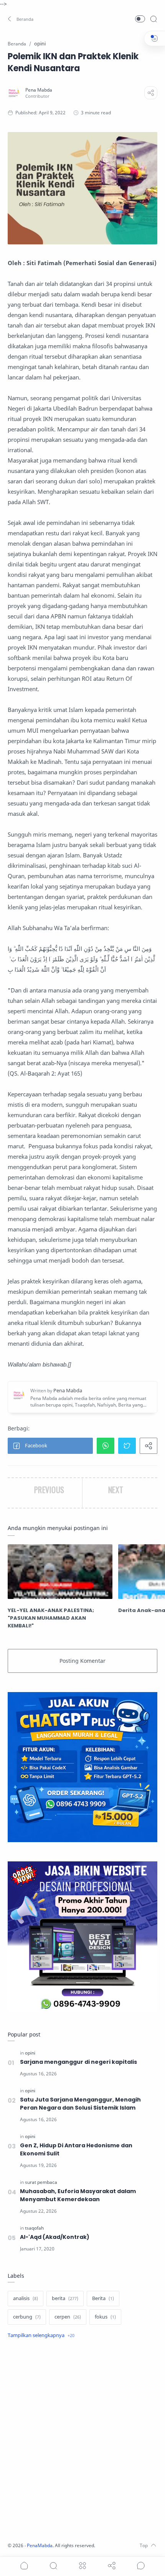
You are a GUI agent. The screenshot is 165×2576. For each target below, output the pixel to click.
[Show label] (41, 2335)
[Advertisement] (82, 2441)
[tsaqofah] (34, 2228)
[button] (21, 19)
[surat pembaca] (41, 2182)
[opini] (30, 2053)
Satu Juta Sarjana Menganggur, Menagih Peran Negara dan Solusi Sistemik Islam (80, 2104)
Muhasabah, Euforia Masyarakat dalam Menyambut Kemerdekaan (78, 2195)
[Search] (153, 19)
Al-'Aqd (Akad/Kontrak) (55, 2237)
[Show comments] (141, 2566)
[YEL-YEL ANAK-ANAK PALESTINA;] (60, 1572)
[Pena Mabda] (39, 90)
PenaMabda (40, 2545)
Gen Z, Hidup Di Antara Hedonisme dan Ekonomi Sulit (76, 2149)
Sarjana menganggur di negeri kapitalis (78, 2062)
